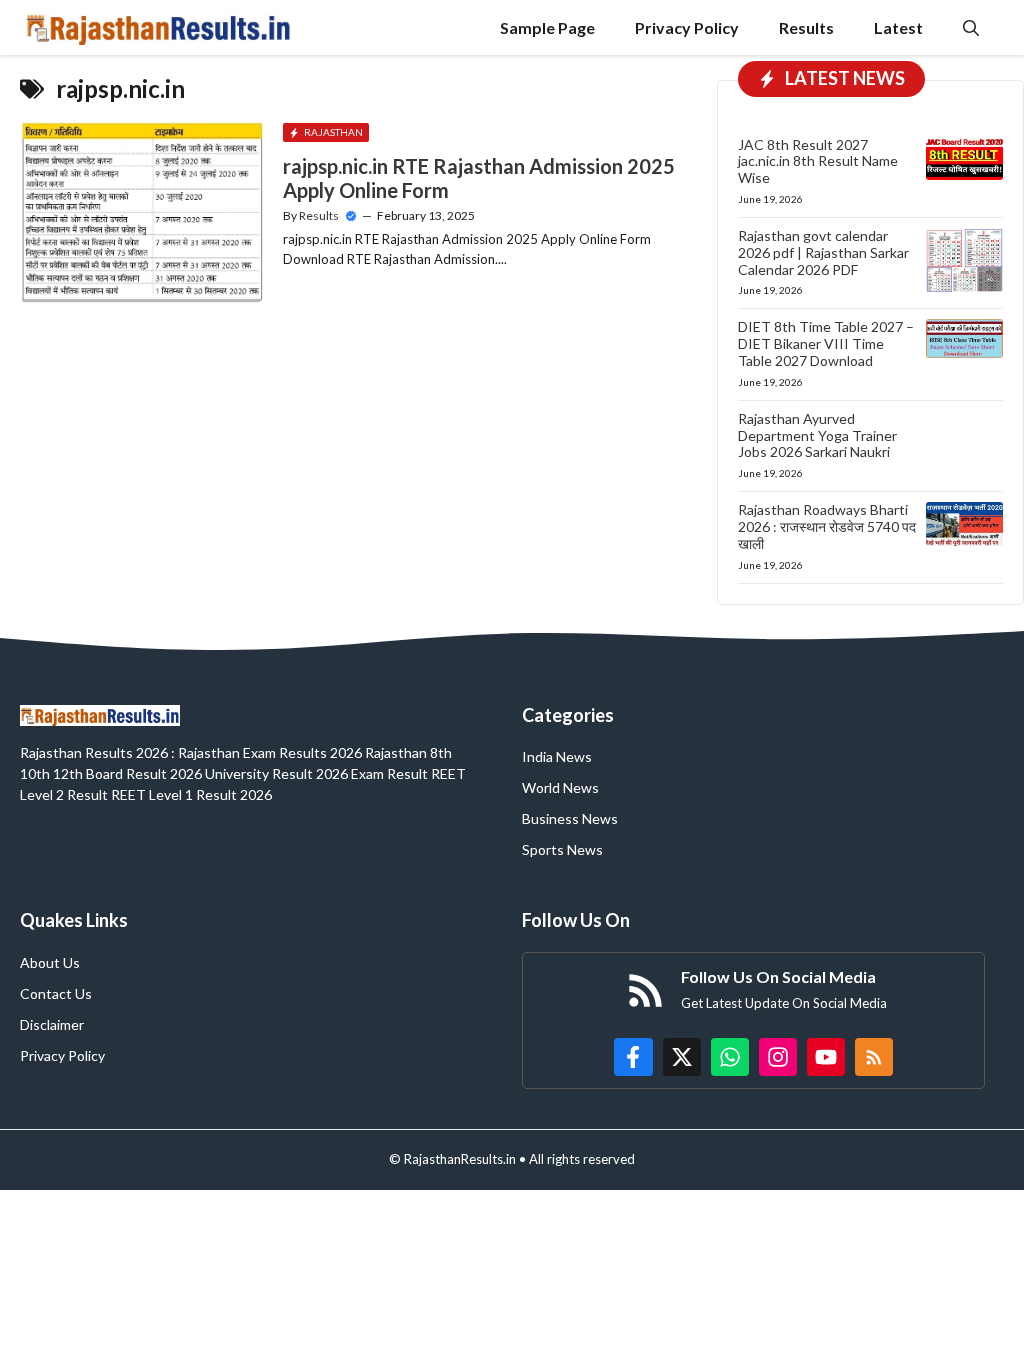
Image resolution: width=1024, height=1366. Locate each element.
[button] (971, 27)
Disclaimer (52, 1024)
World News (560, 787)
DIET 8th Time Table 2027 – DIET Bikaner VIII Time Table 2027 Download (826, 343)
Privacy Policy (687, 27)
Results (806, 27)
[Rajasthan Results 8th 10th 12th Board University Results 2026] (158, 27)
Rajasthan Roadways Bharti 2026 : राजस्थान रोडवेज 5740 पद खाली (827, 526)
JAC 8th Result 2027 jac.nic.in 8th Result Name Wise (818, 161)
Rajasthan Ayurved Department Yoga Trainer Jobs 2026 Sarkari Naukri (817, 435)
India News (557, 756)
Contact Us (56, 993)
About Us (50, 962)
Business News (570, 818)
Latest (898, 27)
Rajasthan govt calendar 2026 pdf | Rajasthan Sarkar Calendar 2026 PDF (823, 252)
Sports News (562, 849)
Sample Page (547, 27)
